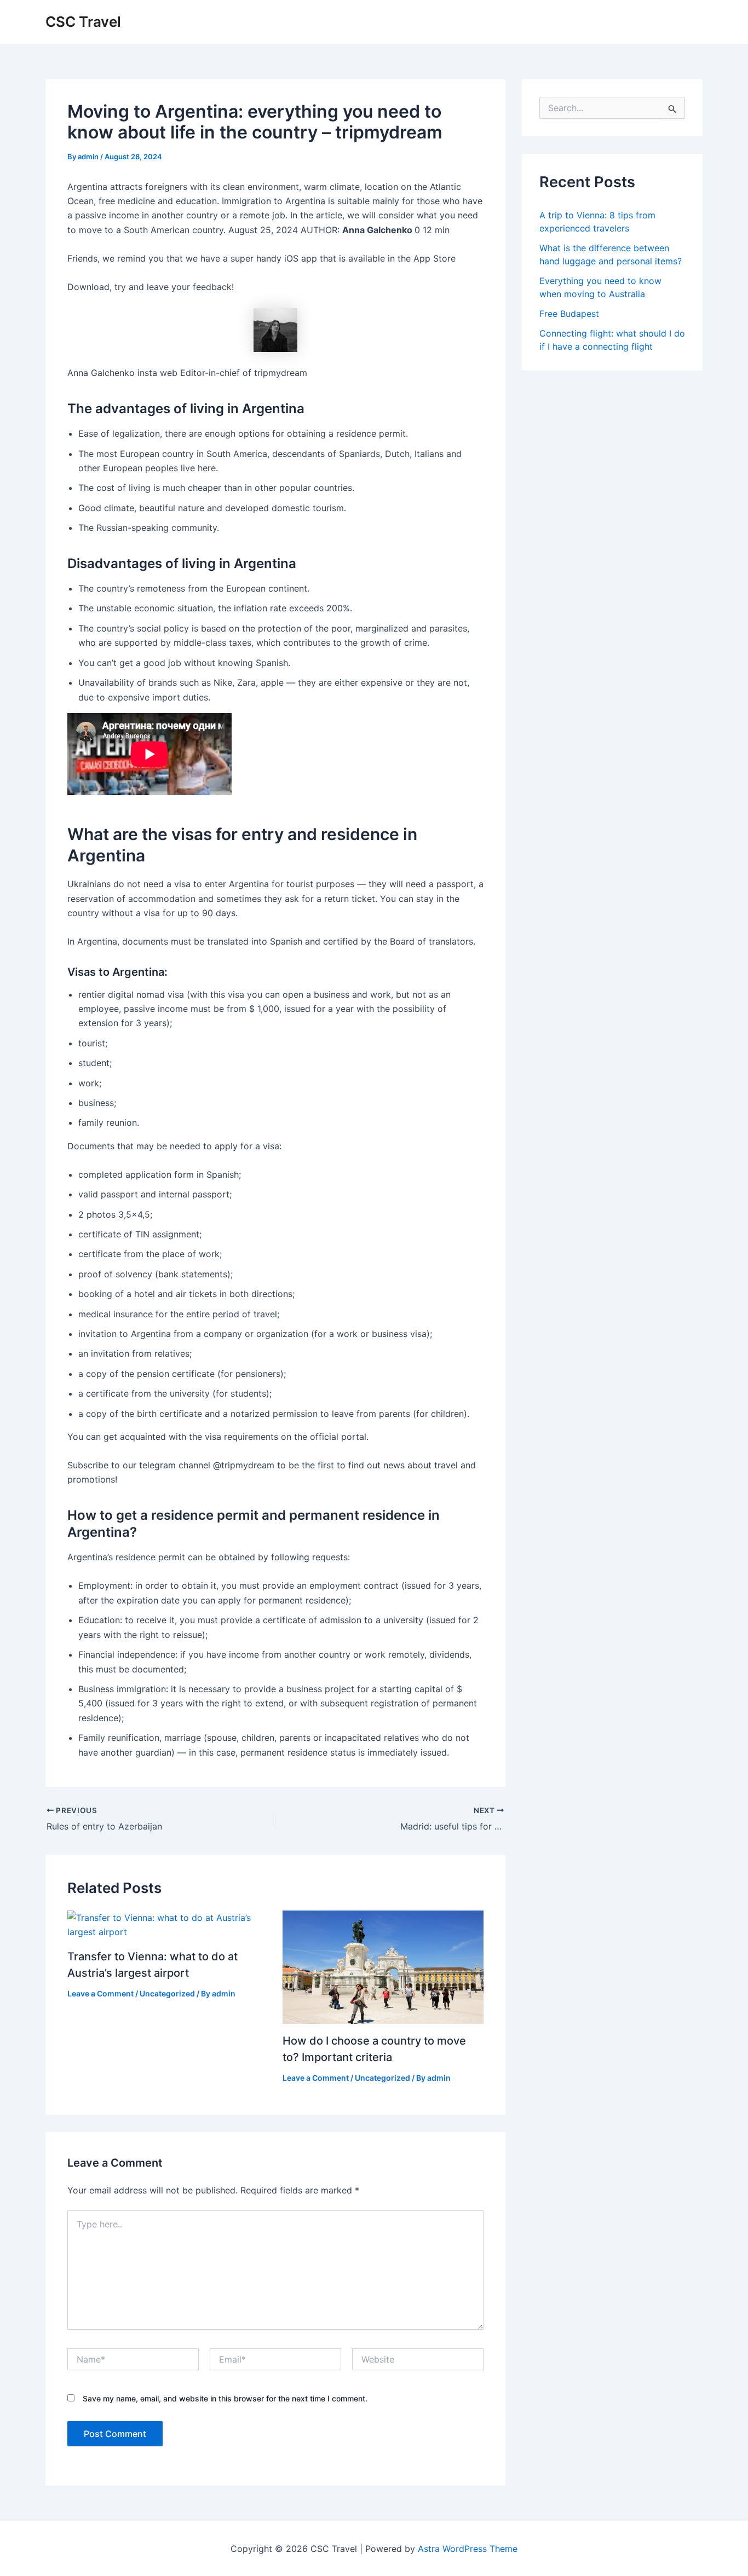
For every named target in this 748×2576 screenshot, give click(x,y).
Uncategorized (167, 1993)
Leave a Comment (100, 1993)
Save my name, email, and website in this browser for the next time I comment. (225, 2398)
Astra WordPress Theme (468, 2549)
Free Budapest (569, 314)
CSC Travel (83, 22)
